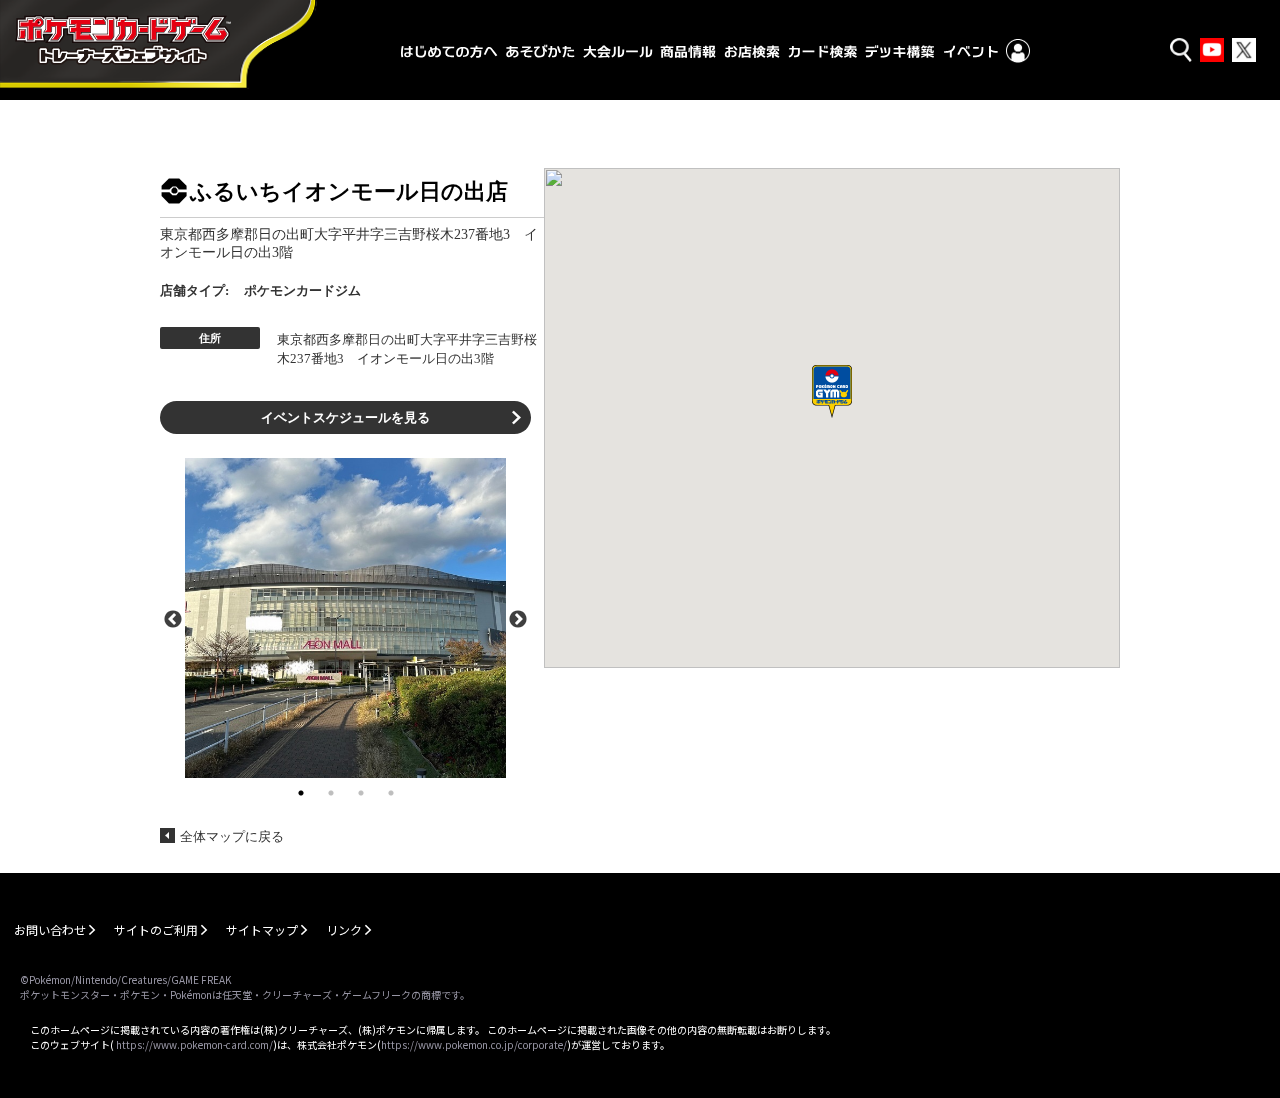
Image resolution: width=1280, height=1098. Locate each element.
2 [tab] (331, 793)
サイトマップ (262, 929)
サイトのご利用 (156, 929)
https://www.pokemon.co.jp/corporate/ (474, 1044)
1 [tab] (301, 793)
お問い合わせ (50, 929)
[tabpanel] (345, 618)
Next (518, 618)
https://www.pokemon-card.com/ (194, 1044)
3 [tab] (361, 793)
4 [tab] (391, 793)
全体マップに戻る (232, 836)
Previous (173, 618)
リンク (344, 929)
